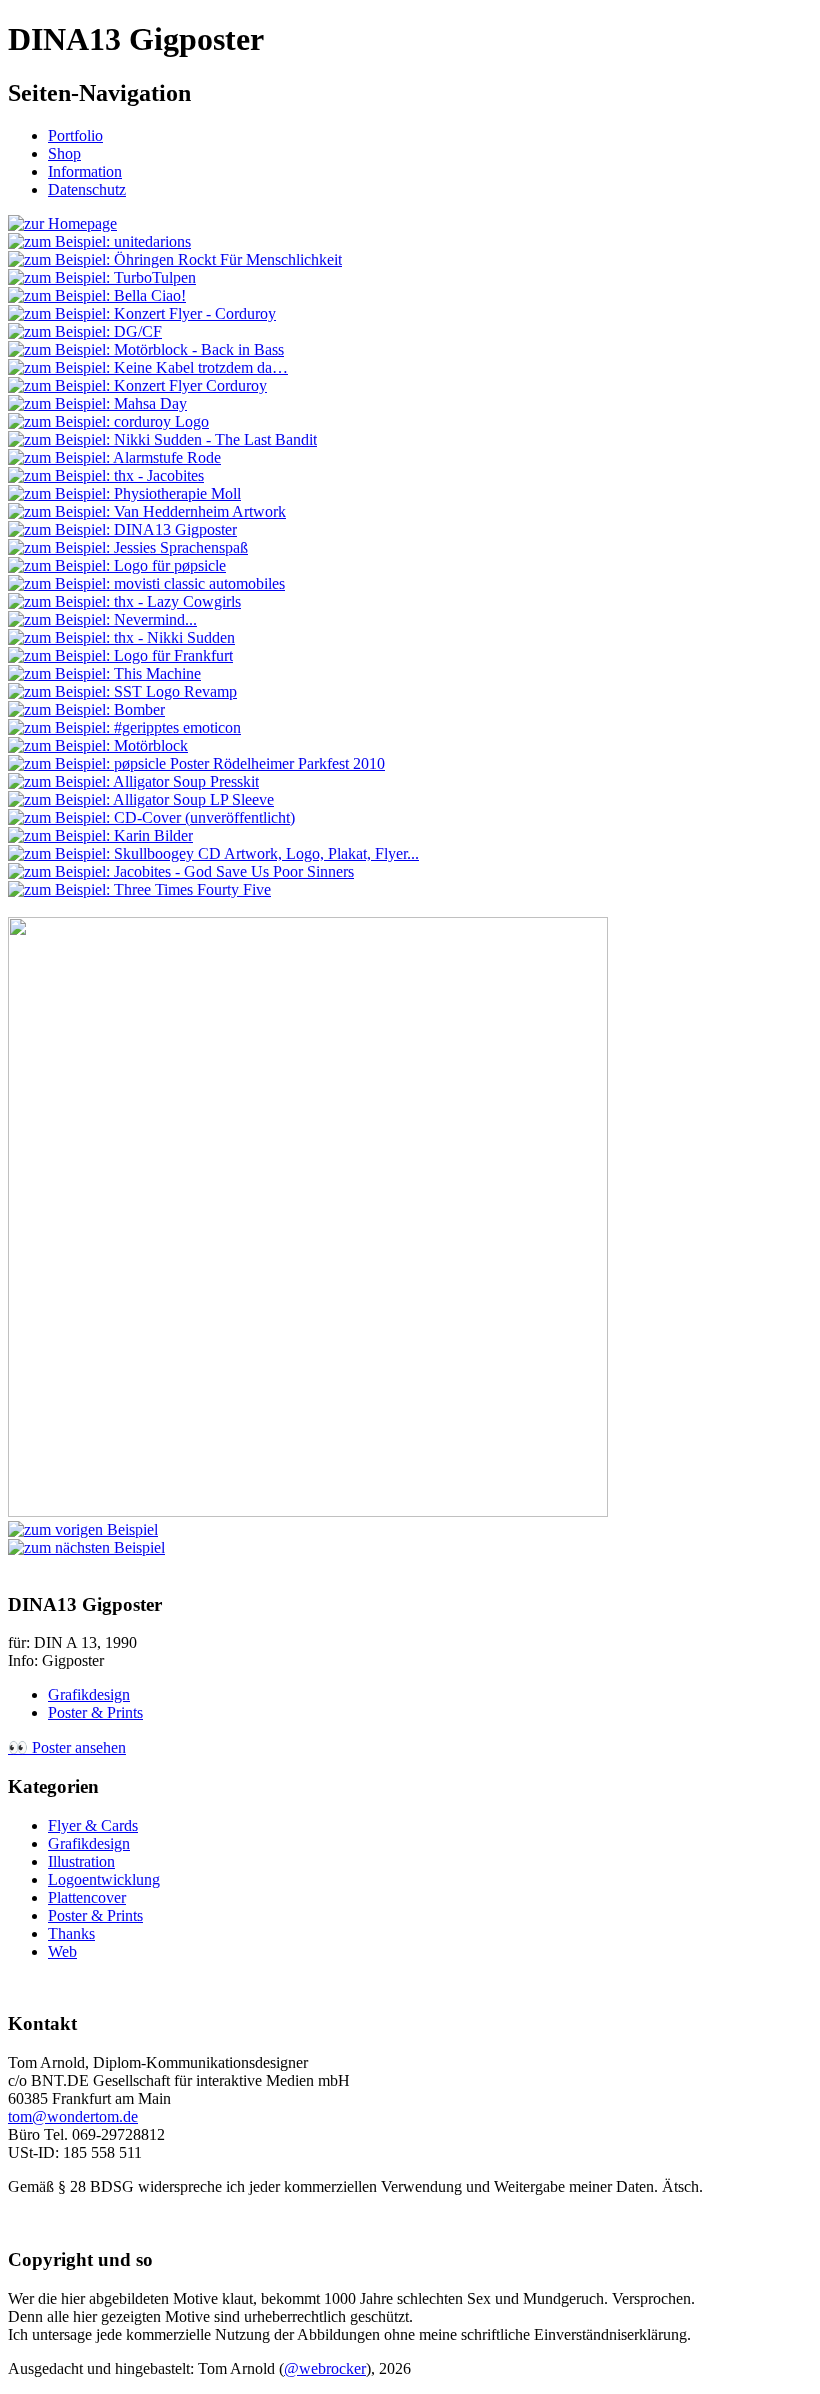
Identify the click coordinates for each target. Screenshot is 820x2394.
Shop (64, 153)
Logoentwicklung (104, 1879)
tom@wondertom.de (73, 2116)
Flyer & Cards (93, 1825)
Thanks (71, 1933)
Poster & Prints (95, 1712)
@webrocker (325, 2368)
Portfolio (75, 135)
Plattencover (87, 1897)
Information (85, 171)
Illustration (81, 1861)
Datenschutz (87, 189)
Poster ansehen (67, 1747)
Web (62, 1951)
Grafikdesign (89, 1694)
